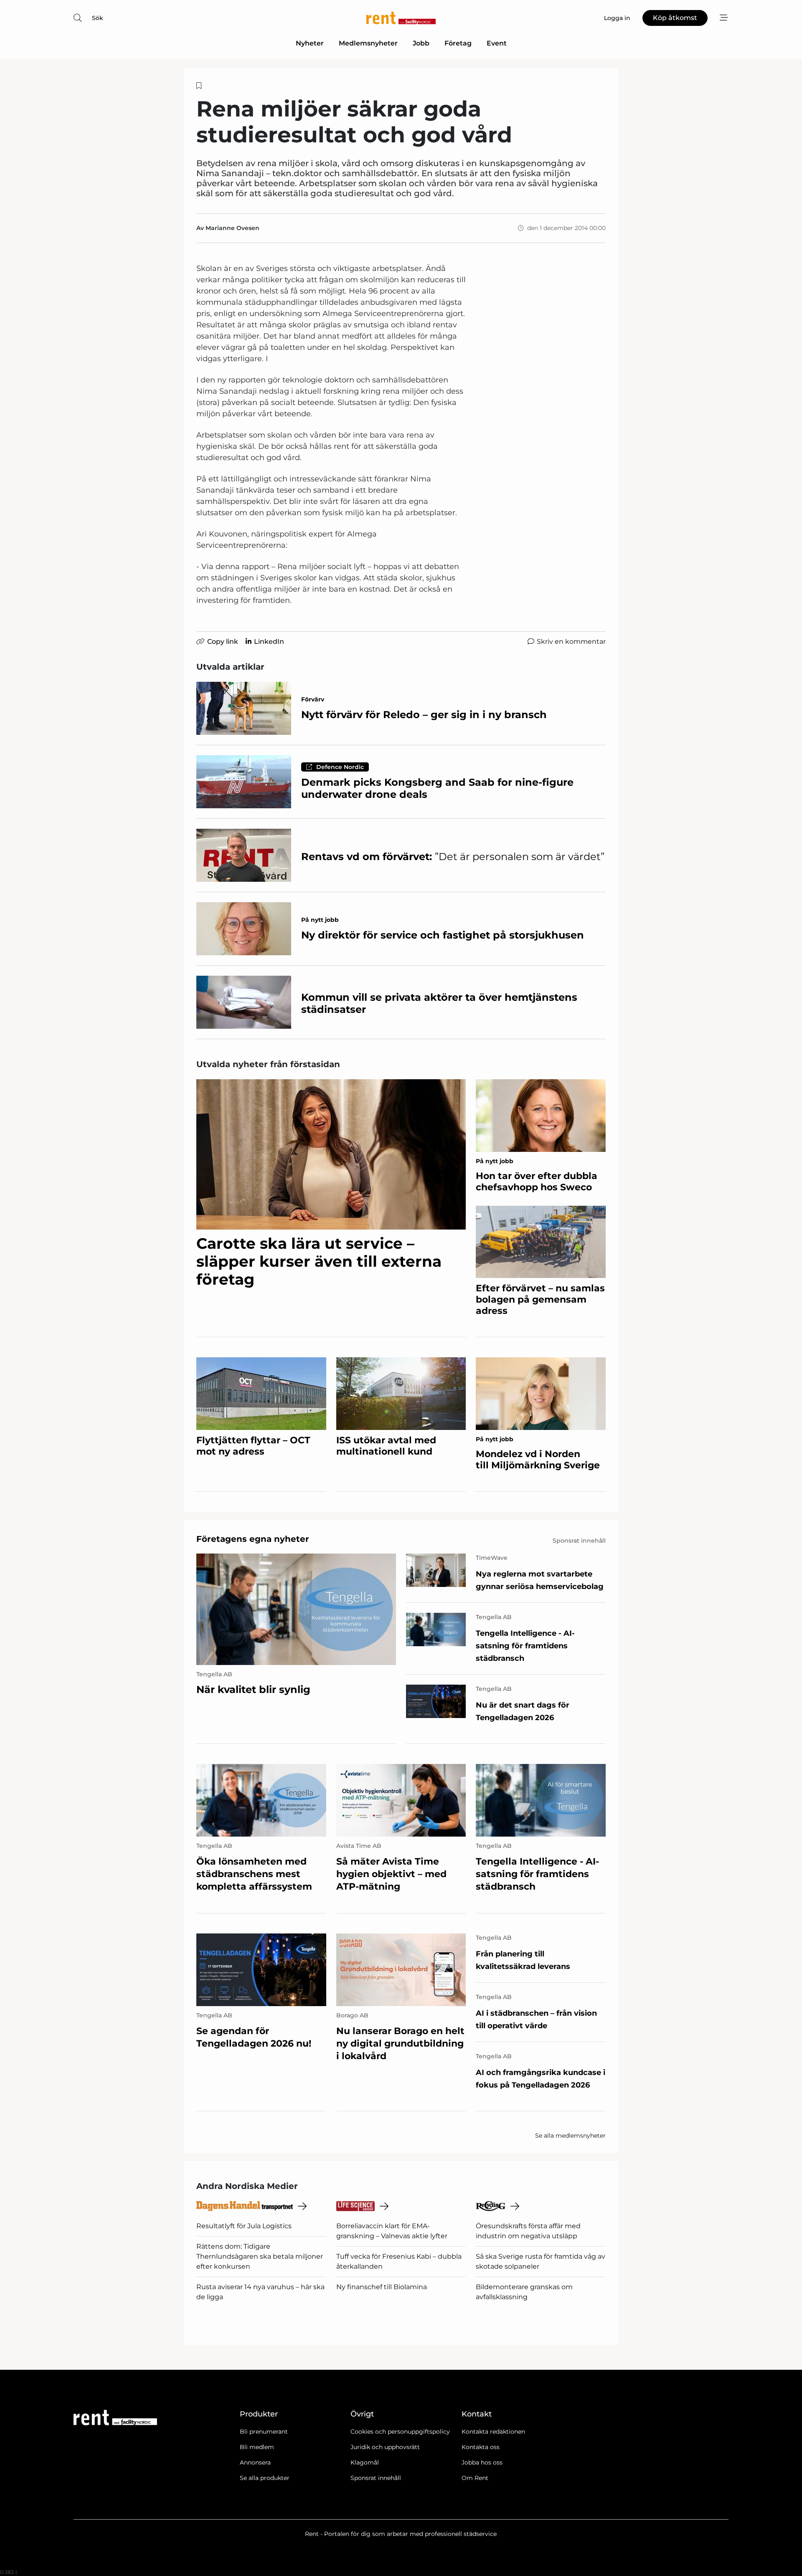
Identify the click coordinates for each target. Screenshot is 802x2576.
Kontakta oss (481, 2447)
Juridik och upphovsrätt (385, 2447)
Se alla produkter (265, 2478)
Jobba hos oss (482, 2462)
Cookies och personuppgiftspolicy (400, 2432)
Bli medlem (257, 2447)
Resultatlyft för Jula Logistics (244, 2226)
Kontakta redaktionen (493, 2432)
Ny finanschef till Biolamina (382, 2287)
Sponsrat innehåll (376, 2478)
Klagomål (365, 2462)
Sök (98, 18)
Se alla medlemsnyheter (570, 2136)
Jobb (421, 43)
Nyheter (310, 43)
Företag (458, 43)
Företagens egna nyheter (253, 1539)
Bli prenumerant (264, 2432)
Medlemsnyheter (368, 43)
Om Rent (475, 2478)
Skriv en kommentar (571, 641)
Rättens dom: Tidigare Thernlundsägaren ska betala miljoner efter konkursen (260, 2256)
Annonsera (255, 2462)
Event (497, 43)
